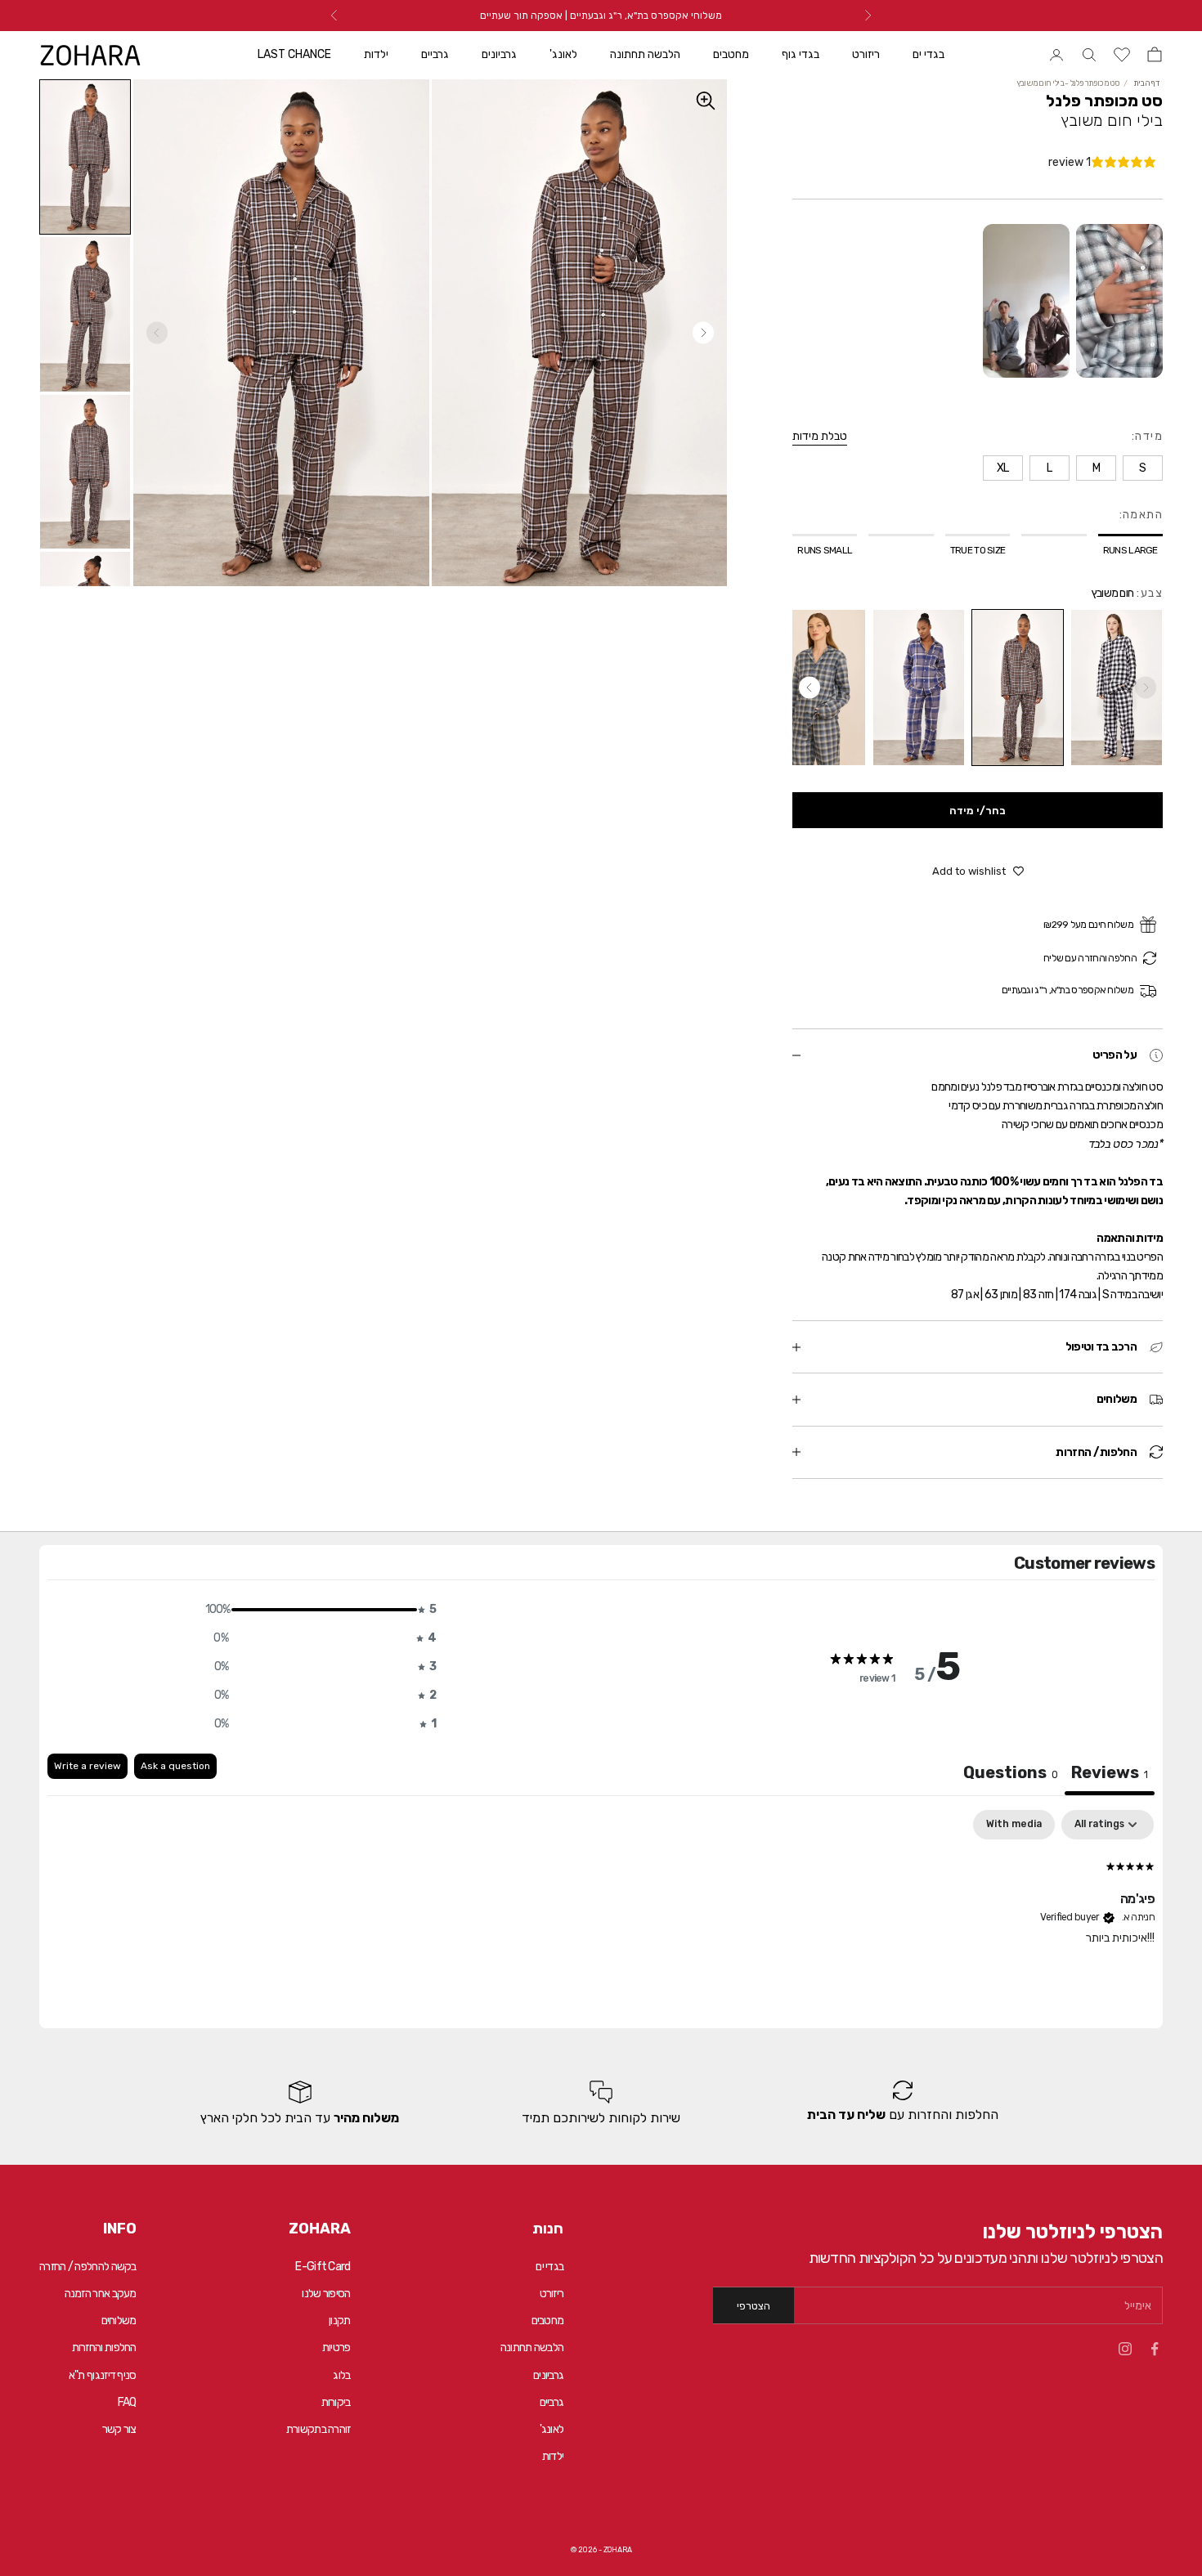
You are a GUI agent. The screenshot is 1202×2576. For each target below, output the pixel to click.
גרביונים (499, 54)
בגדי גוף (801, 54)
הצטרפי (753, 2306)
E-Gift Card (323, 2267)
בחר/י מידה (978, 811)
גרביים (435, 54)
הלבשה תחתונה (645, 54)
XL (44, 2539)
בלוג (341, 2375)
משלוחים (119, 2321)
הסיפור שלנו (326, 2294)
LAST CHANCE (294, 54)
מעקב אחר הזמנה (101, 2294)
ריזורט (866, 54)
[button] (320, 1609)
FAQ (127, 2402)
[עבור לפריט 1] (85, 157)
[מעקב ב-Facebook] (1155, 2349)
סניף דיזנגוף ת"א (103, 2375)
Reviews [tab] (1110, 1772)
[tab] (1011, 1774)
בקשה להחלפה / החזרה (88, 2267)
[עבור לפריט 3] (85, 472)
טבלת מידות (820, 436)
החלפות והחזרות (104, 2348)
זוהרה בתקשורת (318, 2429)
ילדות (376, 54)
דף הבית (1147, 83)
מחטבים (731, 54)
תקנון (340, 2321)
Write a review (87, 1766)
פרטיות (336, 2348)
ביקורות (336, 2402)
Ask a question (175, 1766)
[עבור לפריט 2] (85, 314)
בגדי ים (928, 54)
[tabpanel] (601, 1915)
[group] (902, 2103)
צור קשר (119, 2429)
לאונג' (563, 54)
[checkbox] (1014, 1825)
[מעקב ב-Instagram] (1125, 2349)
